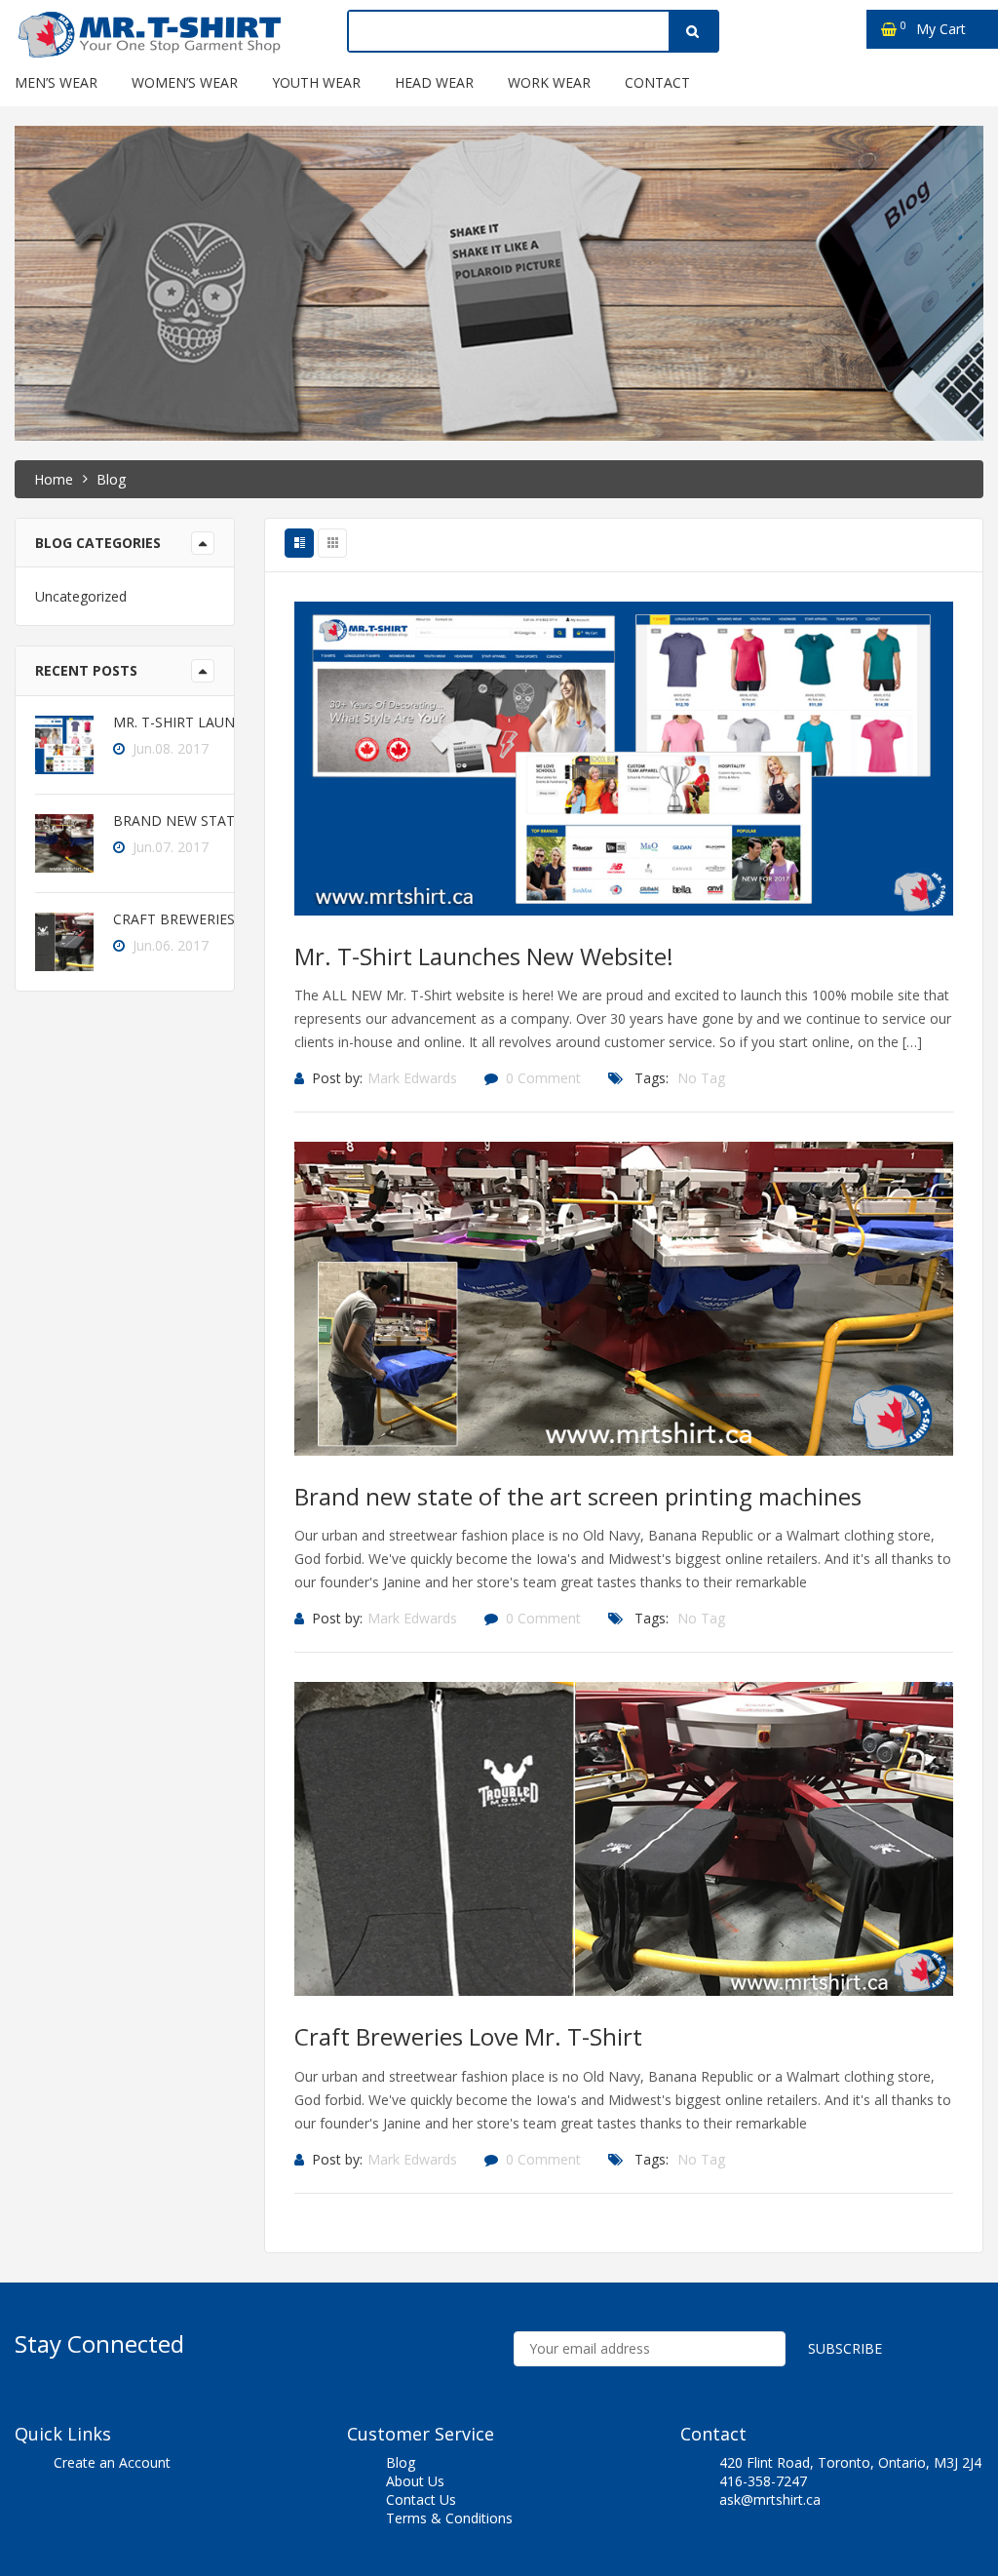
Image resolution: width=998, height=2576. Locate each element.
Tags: (652, 1078)
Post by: (337, 1078)
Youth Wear (316, 82)
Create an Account (112, 2462)
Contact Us (421, 2499)
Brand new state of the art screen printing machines (578, 1496)
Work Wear (549, 82)
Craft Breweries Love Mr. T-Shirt (468, 2036)
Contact (657, 82)
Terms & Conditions (449, 2518)
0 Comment (543, 1078)
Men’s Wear (56, 82)
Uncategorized (81, 596)
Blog (401, 2462)
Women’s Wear (185, 82)
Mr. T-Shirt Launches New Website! (484, 956)
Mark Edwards (412, 1078)
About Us (415, 2481)
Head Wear (434, 82)
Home (54, 479)
